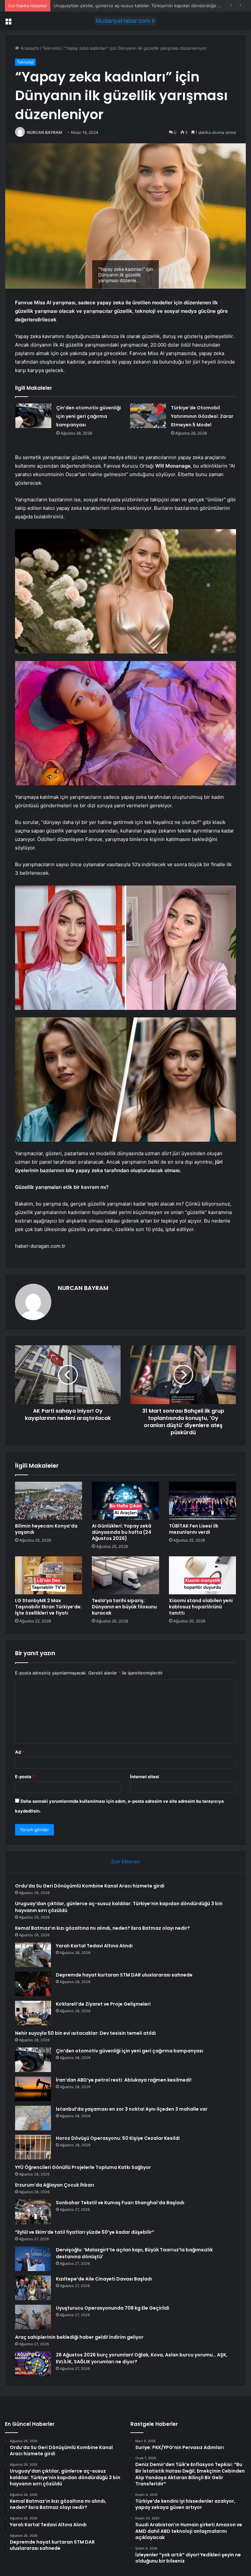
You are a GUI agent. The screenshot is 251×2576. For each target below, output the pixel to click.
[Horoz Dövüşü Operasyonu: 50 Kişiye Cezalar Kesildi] (33, 2147)
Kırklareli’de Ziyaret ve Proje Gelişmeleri (103, 2004)
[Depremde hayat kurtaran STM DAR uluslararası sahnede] (33, 1984)
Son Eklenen (126, 1861)
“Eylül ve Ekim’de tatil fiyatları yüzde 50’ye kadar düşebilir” (85, 2232)
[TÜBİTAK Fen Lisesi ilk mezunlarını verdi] (202, 1501)
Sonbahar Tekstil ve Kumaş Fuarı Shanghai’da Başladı (120, 2203)
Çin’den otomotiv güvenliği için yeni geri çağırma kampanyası (89, 416)
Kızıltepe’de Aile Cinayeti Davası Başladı (104, 2279)
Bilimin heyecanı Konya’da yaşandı (46, 1529)
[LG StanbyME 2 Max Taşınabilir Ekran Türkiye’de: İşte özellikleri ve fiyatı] (49, 1575)
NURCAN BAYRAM (44, 132)
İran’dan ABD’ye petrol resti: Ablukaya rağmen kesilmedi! (124, 2080)
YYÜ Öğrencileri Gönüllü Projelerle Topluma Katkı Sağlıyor (83, 2167)
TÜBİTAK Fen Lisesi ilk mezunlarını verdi (194, 1529)
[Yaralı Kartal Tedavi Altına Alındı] (33, 1955)
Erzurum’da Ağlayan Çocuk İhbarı (55, 2185)
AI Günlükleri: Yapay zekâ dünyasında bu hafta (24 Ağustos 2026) (122, 1532)
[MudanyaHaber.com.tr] (125, 21)
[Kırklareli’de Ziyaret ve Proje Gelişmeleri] (33, 2013)
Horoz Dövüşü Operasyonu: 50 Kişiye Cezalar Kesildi (118, 2138)
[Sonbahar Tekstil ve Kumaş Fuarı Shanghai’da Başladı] (33, 2212)
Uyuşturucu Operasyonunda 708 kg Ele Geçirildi (113, 2308)
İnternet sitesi (145, 1777)
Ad (20, 1752)
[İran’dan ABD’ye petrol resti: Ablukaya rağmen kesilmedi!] (33, 2089)
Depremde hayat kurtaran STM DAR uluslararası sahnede (124, 1975)
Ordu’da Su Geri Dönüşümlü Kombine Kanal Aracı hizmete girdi (90, 1886)
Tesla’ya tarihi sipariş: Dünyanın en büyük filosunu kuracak (124, 1607)
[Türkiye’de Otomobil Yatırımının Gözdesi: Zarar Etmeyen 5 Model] (148, 416)
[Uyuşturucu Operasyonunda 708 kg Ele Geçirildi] (33, 2317)
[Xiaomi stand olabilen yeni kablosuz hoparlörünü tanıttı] (202, 1575)
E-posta (25, 1777)
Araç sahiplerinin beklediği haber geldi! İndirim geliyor (79, 2337)
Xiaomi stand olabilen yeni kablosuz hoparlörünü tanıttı (201, 1607)
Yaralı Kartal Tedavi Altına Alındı (94, 1946)
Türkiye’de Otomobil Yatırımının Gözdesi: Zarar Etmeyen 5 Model (202, 416)
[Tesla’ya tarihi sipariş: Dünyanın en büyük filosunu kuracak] (125, 1575)
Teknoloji (51, 48)
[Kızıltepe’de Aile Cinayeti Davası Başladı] (33, 2288)
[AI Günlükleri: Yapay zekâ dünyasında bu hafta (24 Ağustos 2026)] (125, 1501)
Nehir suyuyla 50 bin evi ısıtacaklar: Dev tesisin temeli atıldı (85, 2033)
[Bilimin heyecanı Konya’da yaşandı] (49, 1501)
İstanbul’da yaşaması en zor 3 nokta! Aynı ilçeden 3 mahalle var (132, 2109)
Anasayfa (29, 48)
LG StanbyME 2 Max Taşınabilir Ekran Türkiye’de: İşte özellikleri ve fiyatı (48, 1607)
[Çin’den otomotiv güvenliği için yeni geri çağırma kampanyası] (33, 416)
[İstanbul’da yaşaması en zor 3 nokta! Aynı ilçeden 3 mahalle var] (33, 2118)
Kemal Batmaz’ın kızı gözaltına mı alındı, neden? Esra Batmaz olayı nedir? (126, 6)
